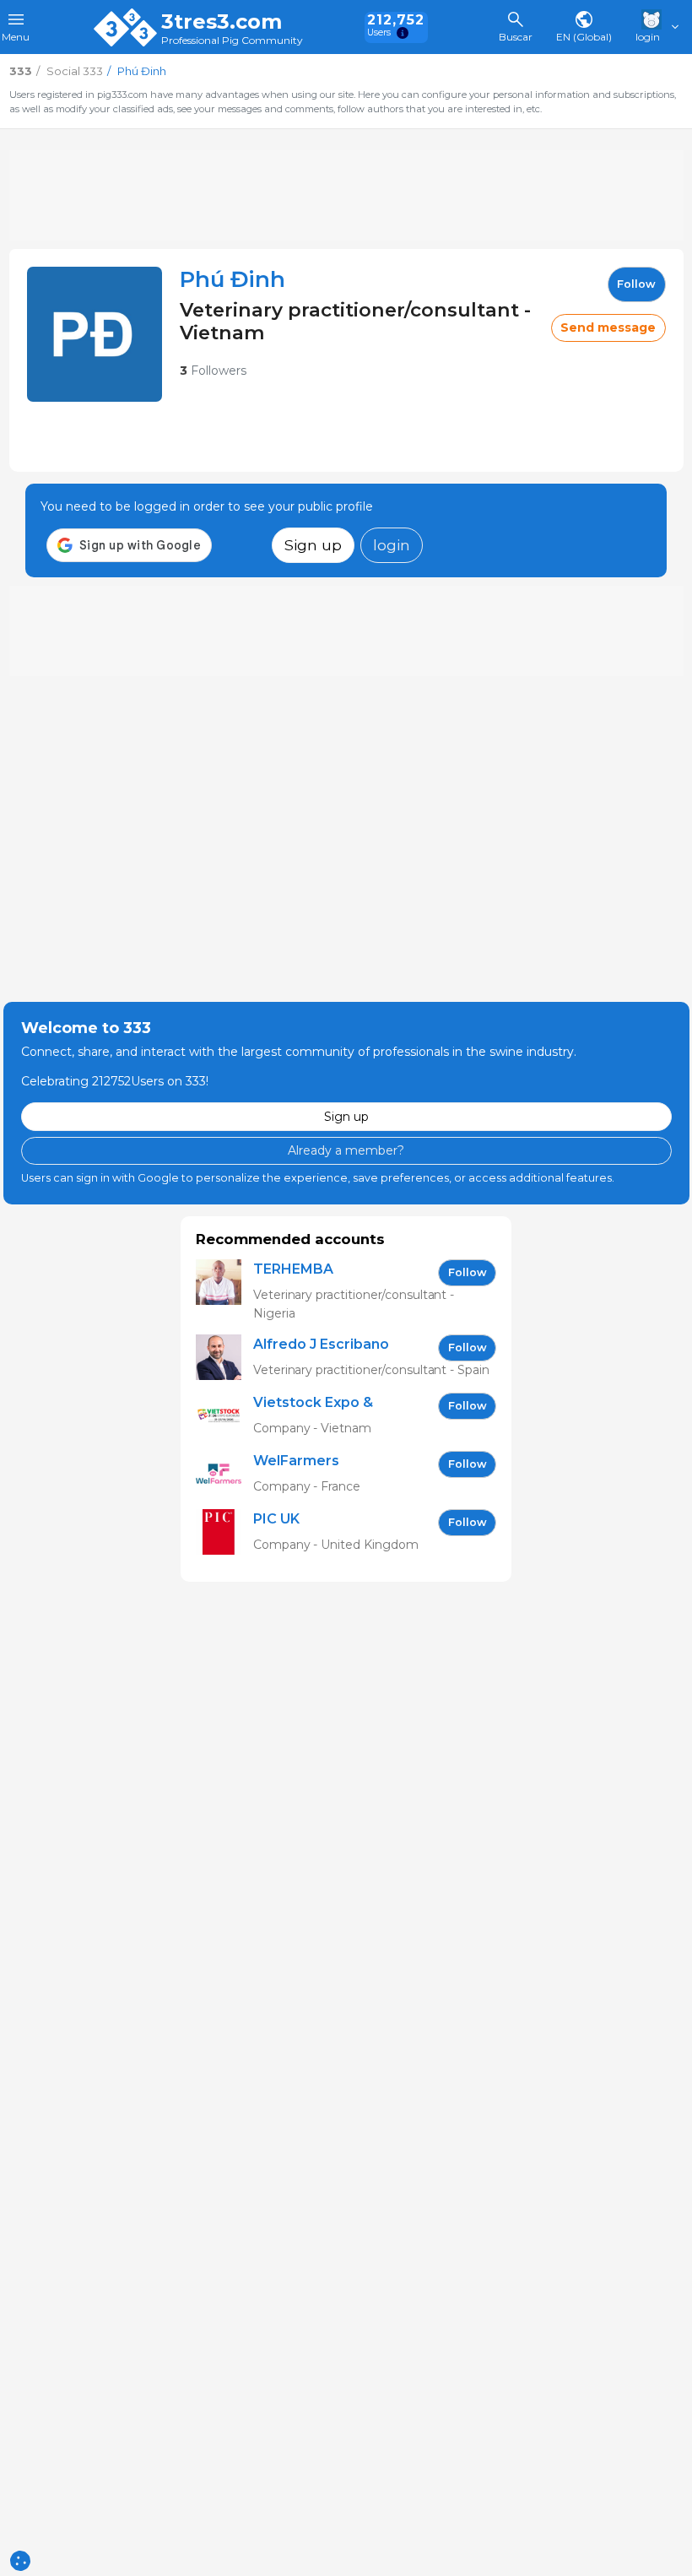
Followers (213, 371)
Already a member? (346, 1150)
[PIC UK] (224, 1532)
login (392, 545)
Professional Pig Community (232, 41)
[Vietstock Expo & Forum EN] (224, 1416)
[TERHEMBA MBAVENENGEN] (224, 1291)
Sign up (313, 545)
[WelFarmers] (224, 1474)
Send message (608, 327)
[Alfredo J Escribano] (224, 1358)
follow (636, 284)
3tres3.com (222, 22)
